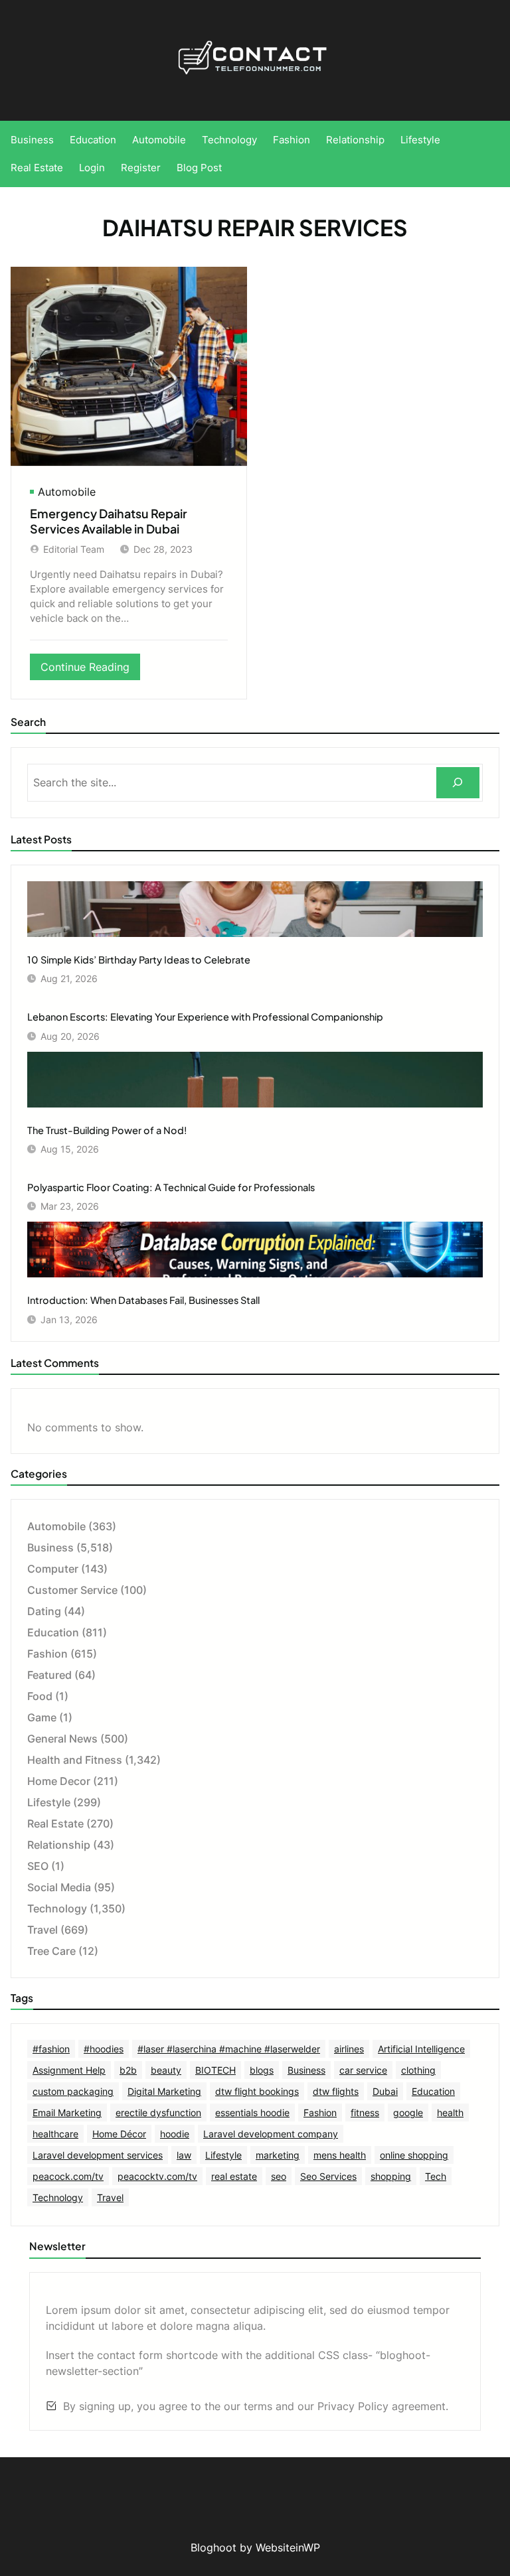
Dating (44, 1611)
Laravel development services (98, 2155)
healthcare (55, 2134)
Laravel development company (271, 2134)
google (408, 2112)
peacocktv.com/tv (157, 2176)
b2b (128, 2070)
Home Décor (119, 2134)
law (184, 2155)
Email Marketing (67, 2112)
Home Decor (59, 1781)
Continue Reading (90, 670)
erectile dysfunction (158, 2112)
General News (62, 1739)
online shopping (414, 2155)
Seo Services (328, 2176)
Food (40, 1696)
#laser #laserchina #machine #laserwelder (229, 2049)
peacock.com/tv (68, 2176)
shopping (391, 2176)
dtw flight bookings (257, 2091)
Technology (57, 1908)
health (450, 2112)
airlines (349, 2049)
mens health (340, 2155)
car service (363, 2070)
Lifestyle (49, 1802)
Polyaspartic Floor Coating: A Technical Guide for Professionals (171, 1187)
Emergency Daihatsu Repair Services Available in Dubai (109, 521)
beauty (166, 2070)
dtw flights (336, 2091)
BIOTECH (215, 2070)
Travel (42, 1930)
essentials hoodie (252, 2112)
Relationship (59, 1845)
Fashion (47, 1654)
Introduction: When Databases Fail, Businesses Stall (143, 1300)
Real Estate (55, 1824)
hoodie (175, 2134)
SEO (38, 1866)
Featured (49, 1675)
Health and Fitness (75, 1760)
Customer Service (72, 1590)
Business (50, 1547)
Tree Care (51, 1951)
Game (42, 1717)
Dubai (385, 2091)
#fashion (51, 2049)
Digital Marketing (164, 2091)
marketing (278, 2155)
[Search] (458, 783)
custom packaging (73, 2091)
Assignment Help (69, 2070)
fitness (365, 2112)
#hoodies (104, 2049)
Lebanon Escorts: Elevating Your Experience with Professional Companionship (205, 1017)
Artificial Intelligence (421, 2049)
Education (53, 1632)
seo (279, 2176)
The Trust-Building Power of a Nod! (107, 1130)
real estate (234, 2176)
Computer (53, 1569)
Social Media (59, 1887)
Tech (436, 2176)
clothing (418, 2070)
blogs (262, 2070)
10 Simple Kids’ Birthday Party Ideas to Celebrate (139, 960)
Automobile (67, 492)
